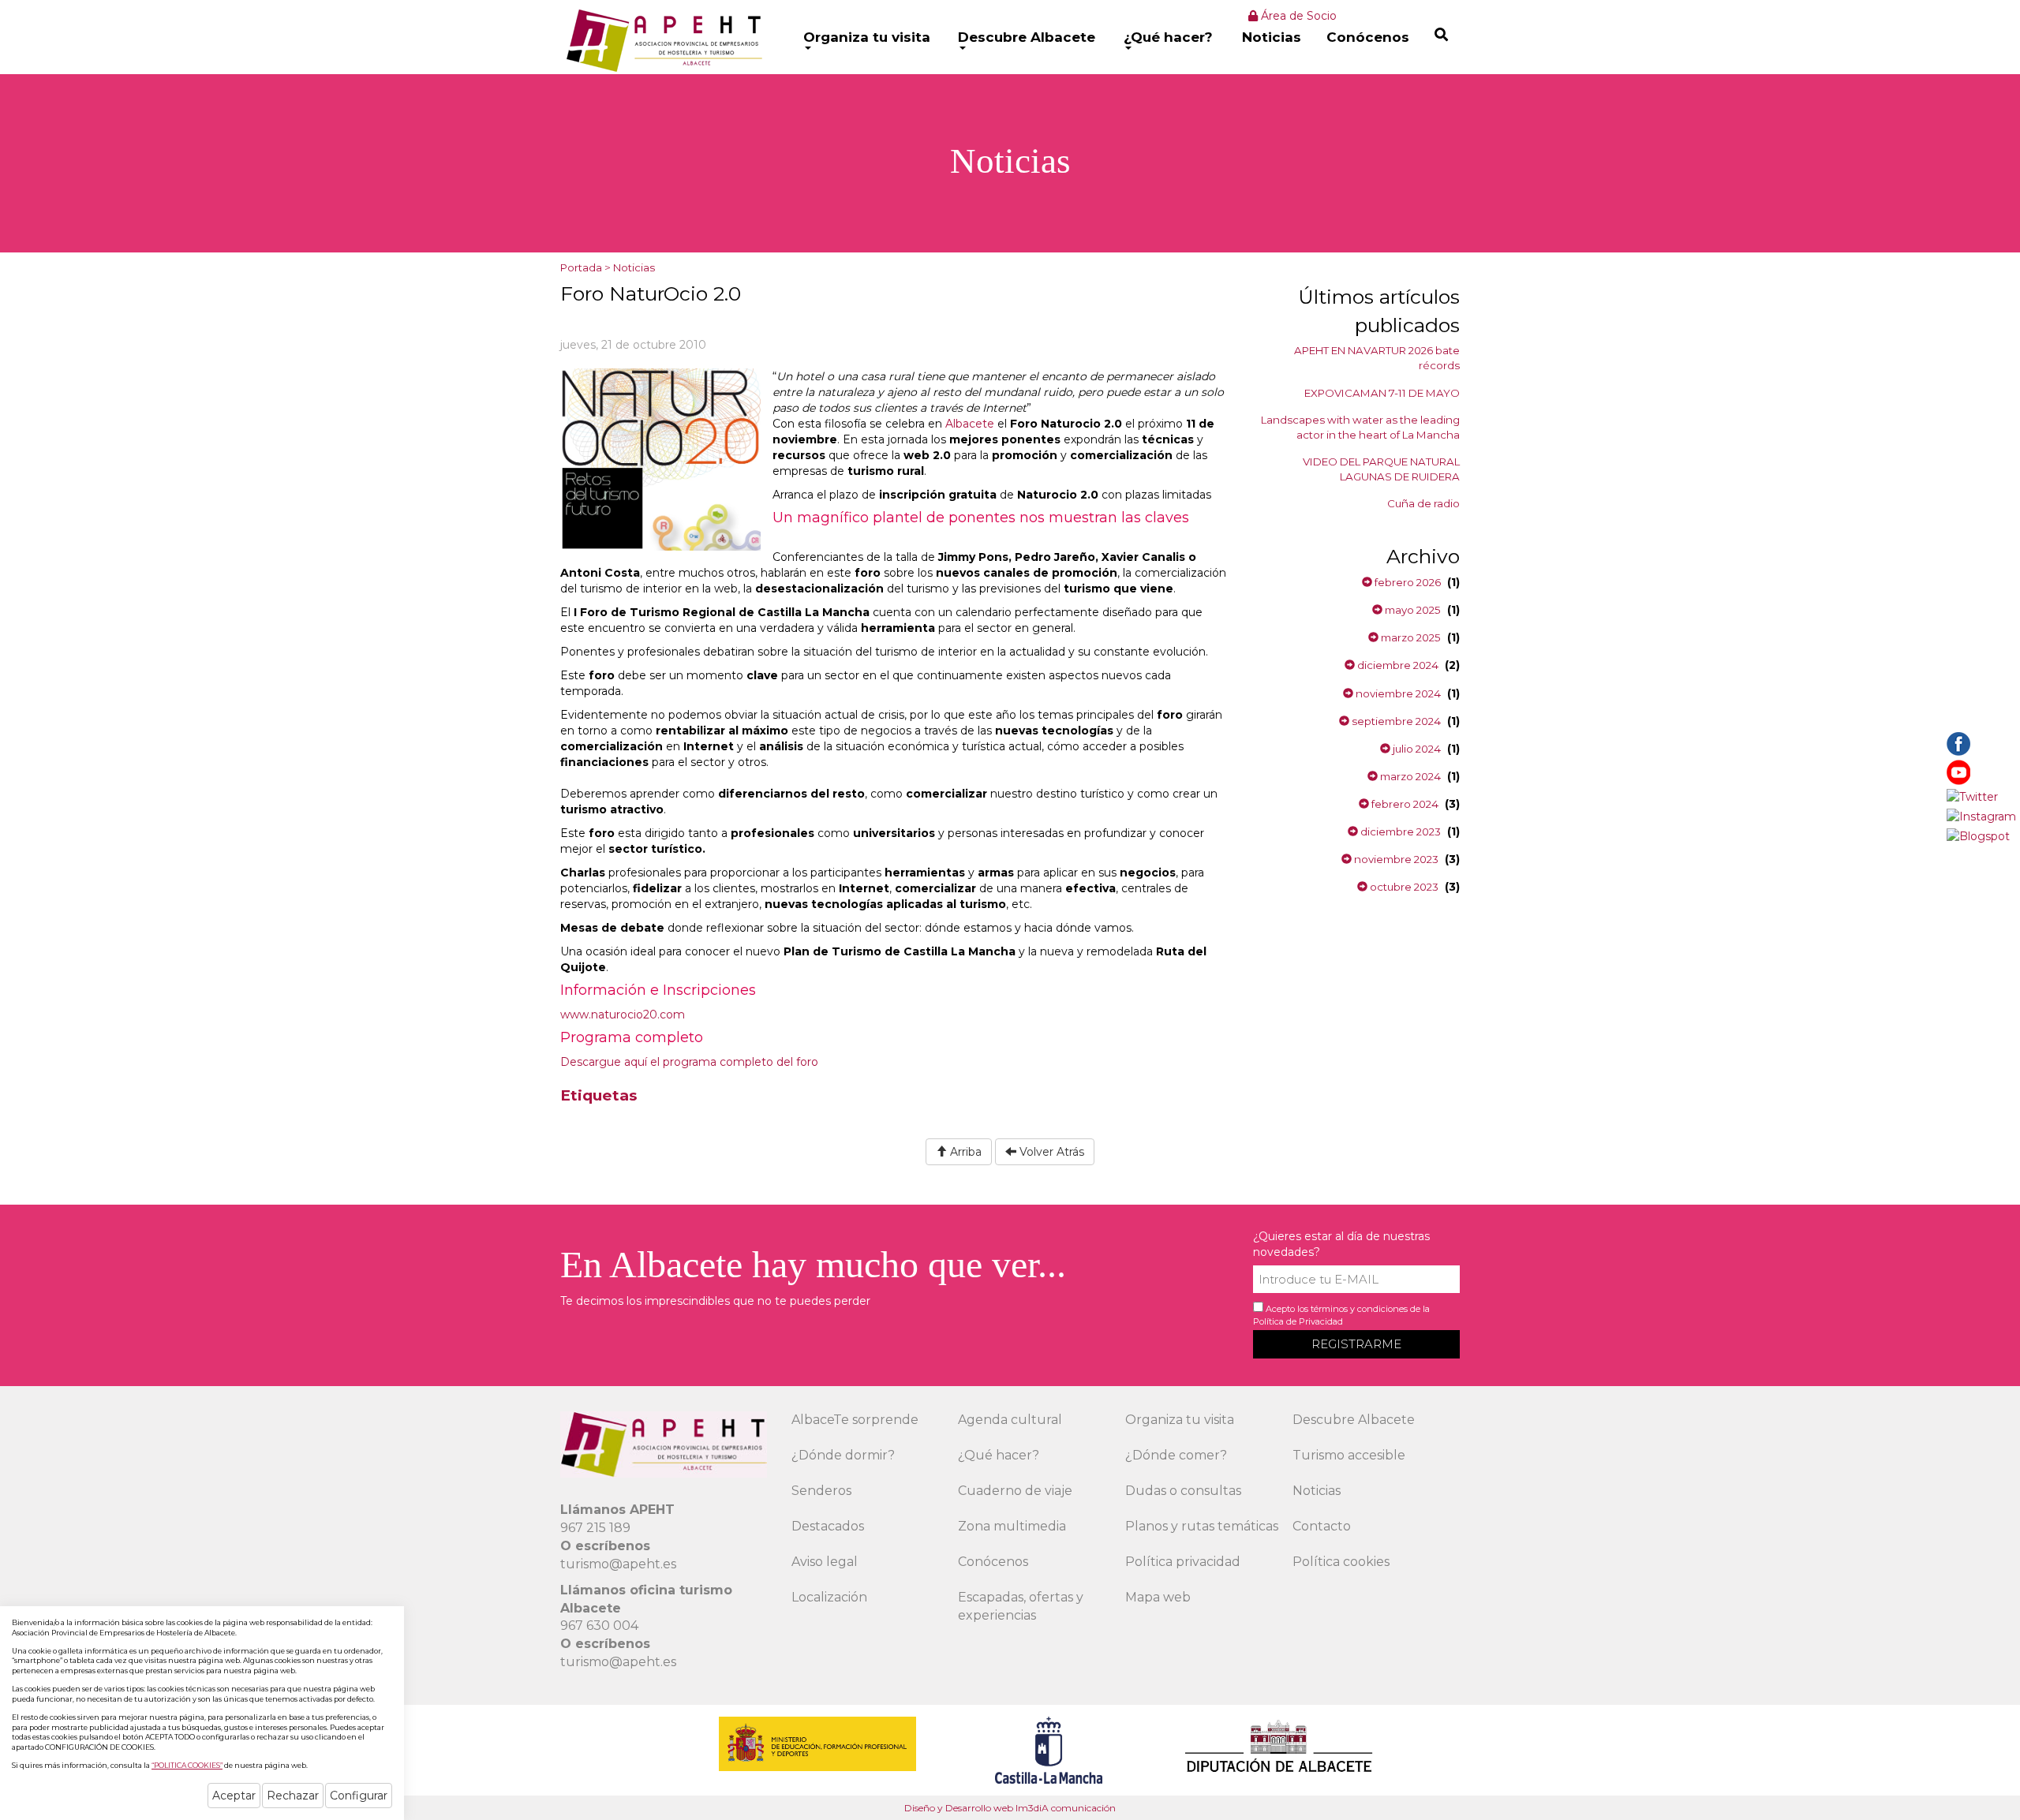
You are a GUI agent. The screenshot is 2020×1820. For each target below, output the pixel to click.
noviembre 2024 (1397, 693)
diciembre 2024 (1397, 665)
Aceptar (234, 1796)
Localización (829, 1597)
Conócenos (1368, 37)
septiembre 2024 (1395, 721)
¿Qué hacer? (1168, 37)
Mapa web (1158, 1597)
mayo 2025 (1412, 610)
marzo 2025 (1410, 637)
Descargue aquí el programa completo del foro (689, 1062)
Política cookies (1341, 1562)
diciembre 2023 (1399, 832)
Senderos (821, 1491)
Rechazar (293, 1796)
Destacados (828, 1526)
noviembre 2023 (1395, 859)
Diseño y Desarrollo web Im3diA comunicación (1010, 1808)
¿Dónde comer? (1176, 1455)
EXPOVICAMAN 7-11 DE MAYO (1382, 393)
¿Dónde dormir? (843, 1455)
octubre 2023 (1403, 887)
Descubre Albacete (1027, 37)
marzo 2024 (1409, 776)
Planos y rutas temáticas (1202, 1526)
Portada (581, 267)
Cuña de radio (1423, 503)
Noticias (1272, 37)
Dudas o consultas (1183, 1491)
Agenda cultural (1010, 1420)
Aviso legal (825, 1562)
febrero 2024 (1404, 804)
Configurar (359, 1796)
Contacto (1322, 1526)
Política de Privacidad (1298, 1321)
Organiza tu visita (867, 37)
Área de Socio (1297, 16)
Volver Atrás (1050, 1152)
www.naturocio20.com (623, 1015)
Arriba (964, 1152)
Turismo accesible (1349, 1455)
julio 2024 (1416, 749)
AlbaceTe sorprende (855, 1420)
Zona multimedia (1012, 1526)
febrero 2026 (1407, 582)
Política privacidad (1183, 1562)
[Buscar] (1441, 34)
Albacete (970, 424)
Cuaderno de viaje (1015, 1491)
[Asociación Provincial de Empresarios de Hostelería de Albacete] (662, 40)
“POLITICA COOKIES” (187, 1765)
